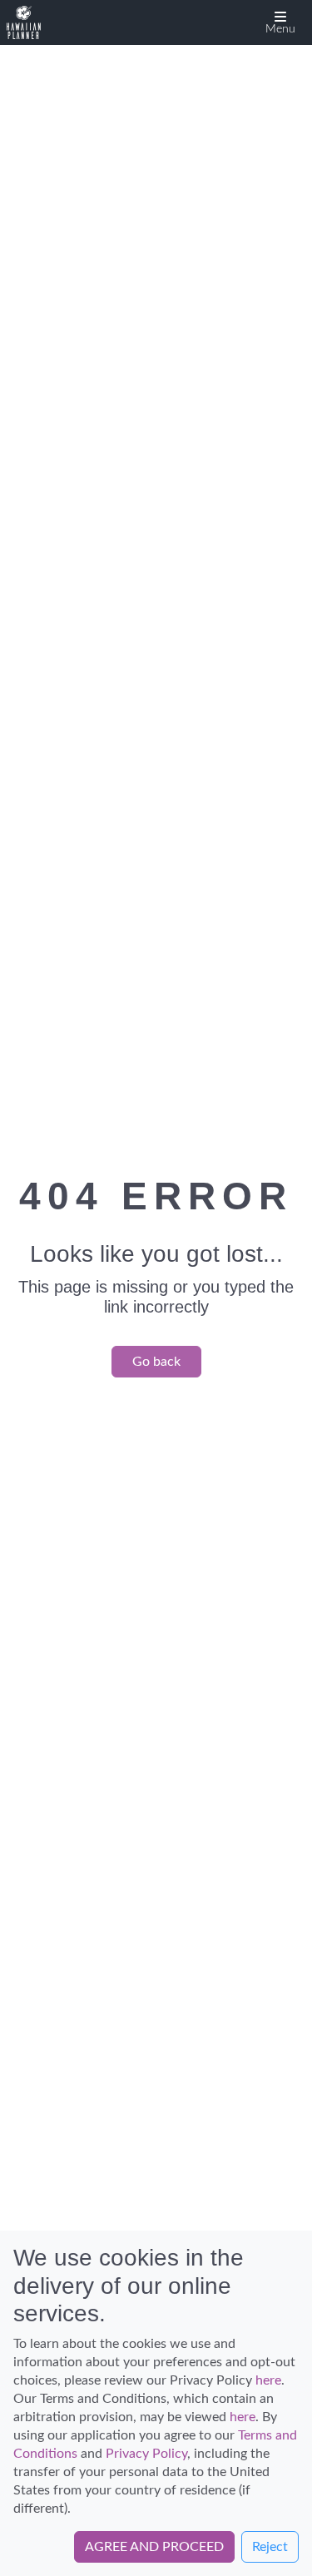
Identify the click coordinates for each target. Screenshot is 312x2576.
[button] (280, 22)
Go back (156, 1362)
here (268, 2380)
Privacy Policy (146, 2454)
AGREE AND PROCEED (154, 2547)
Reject (270, 2547)
